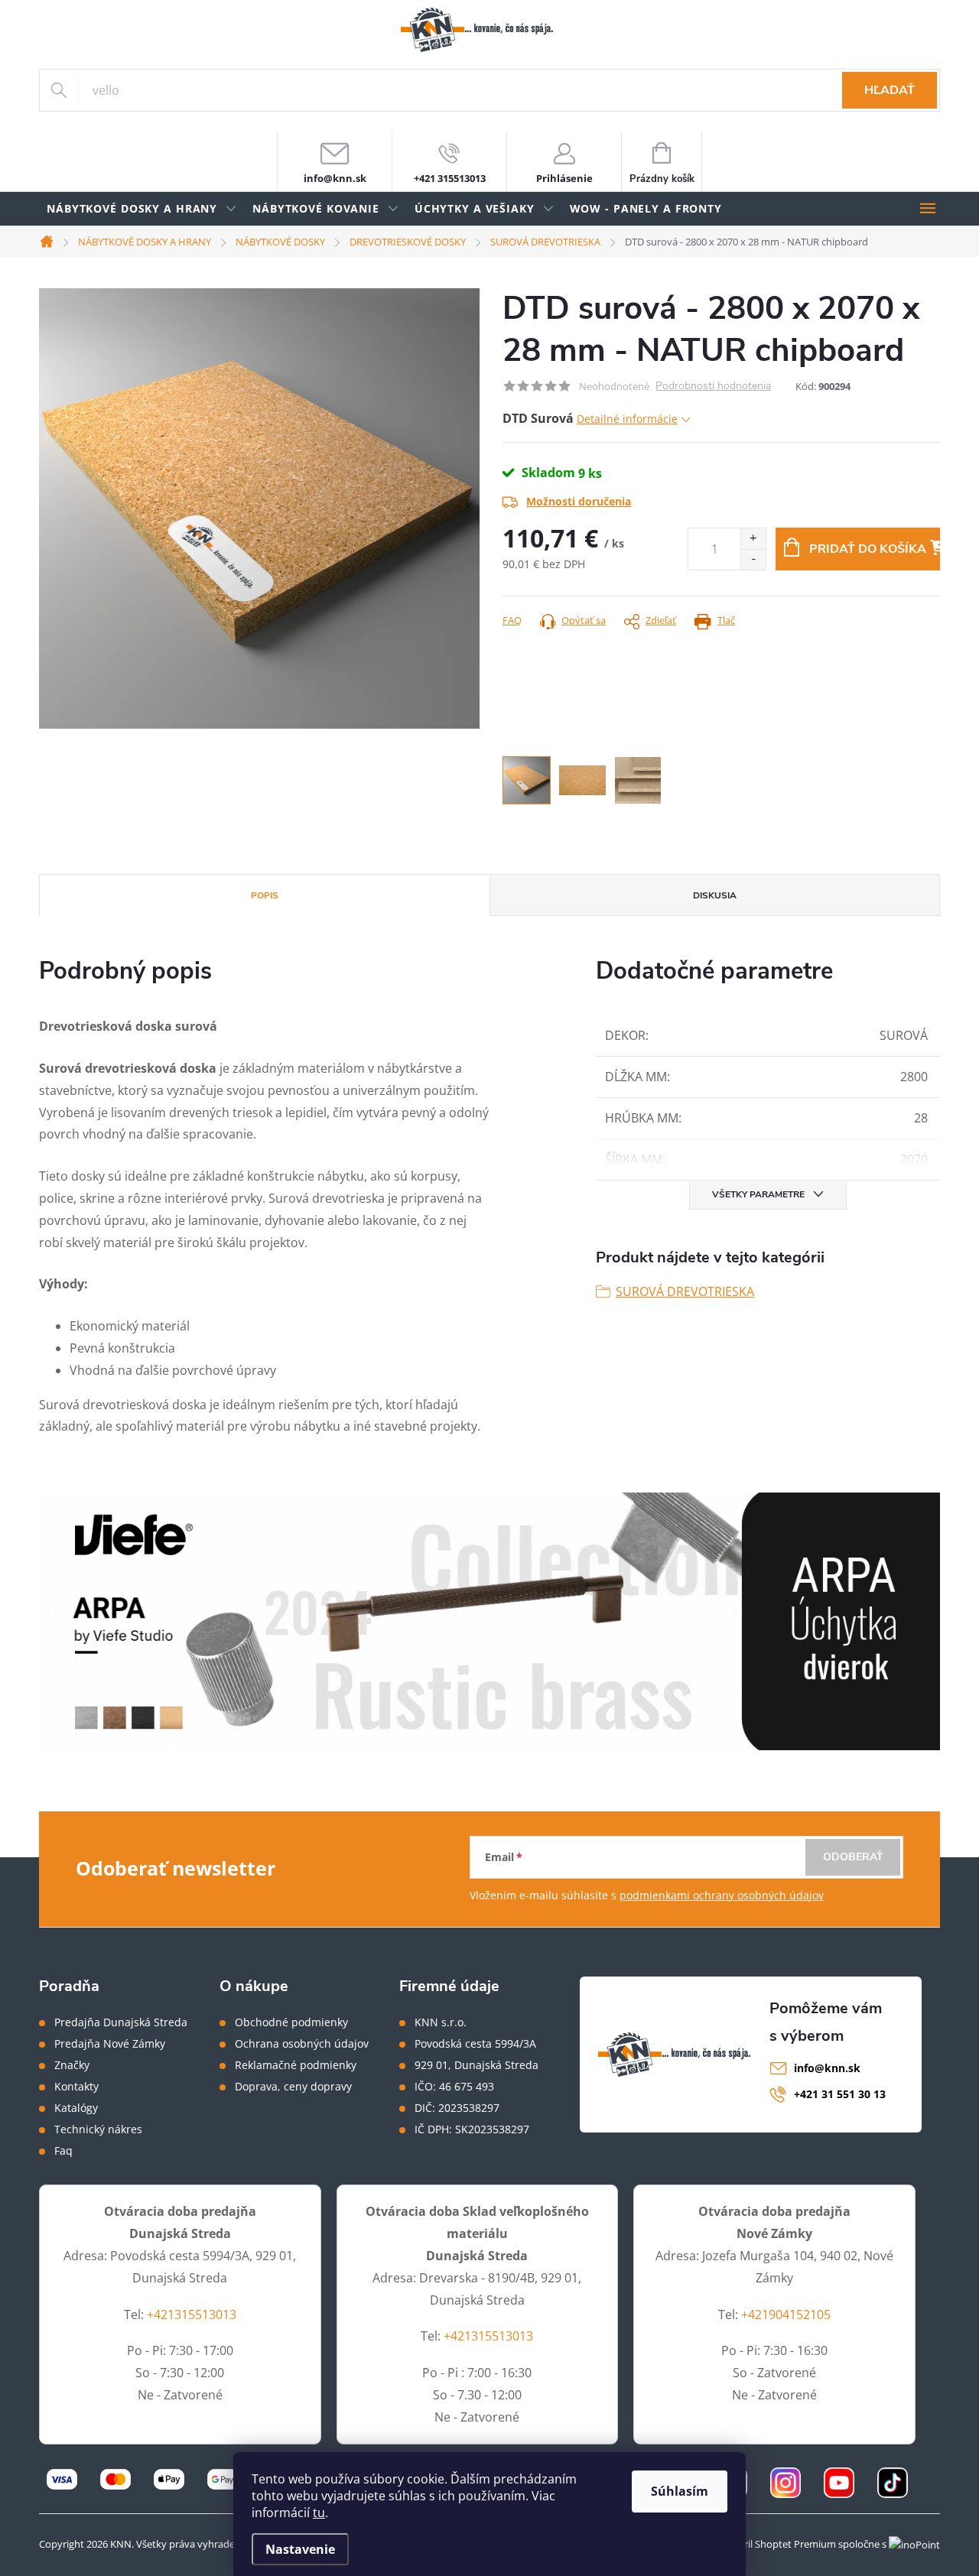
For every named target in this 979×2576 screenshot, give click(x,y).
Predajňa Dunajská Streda (121, 2022)
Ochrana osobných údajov (302, 2044)
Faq (63, 2151)
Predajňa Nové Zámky (110, 2044)
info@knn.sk (827, 2068)
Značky (72, 2065)
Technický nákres (98, 2129)
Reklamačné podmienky (296, 2065)
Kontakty (76, 2087)
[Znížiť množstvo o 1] (753, 559)
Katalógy (76, 2108)
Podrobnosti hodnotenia (713, 387)
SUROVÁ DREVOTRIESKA (685, 1291)
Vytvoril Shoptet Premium (777, 2544)
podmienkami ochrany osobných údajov (722, 1895)
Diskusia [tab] (715, 895)
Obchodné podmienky (291, 2022)
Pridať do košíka (868, 549)
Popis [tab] (265, 895)
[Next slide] (468, 508)
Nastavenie (300, 2549)
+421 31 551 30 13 (840, 2094)
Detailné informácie (627, 419)
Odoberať (853, 1857)
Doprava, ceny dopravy (293, 2087)
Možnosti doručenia (579, 501)
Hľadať (890, 90)
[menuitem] (142, 209)
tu (319, 2513)
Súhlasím (680, 2491)
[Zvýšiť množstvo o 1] (753, 539)
